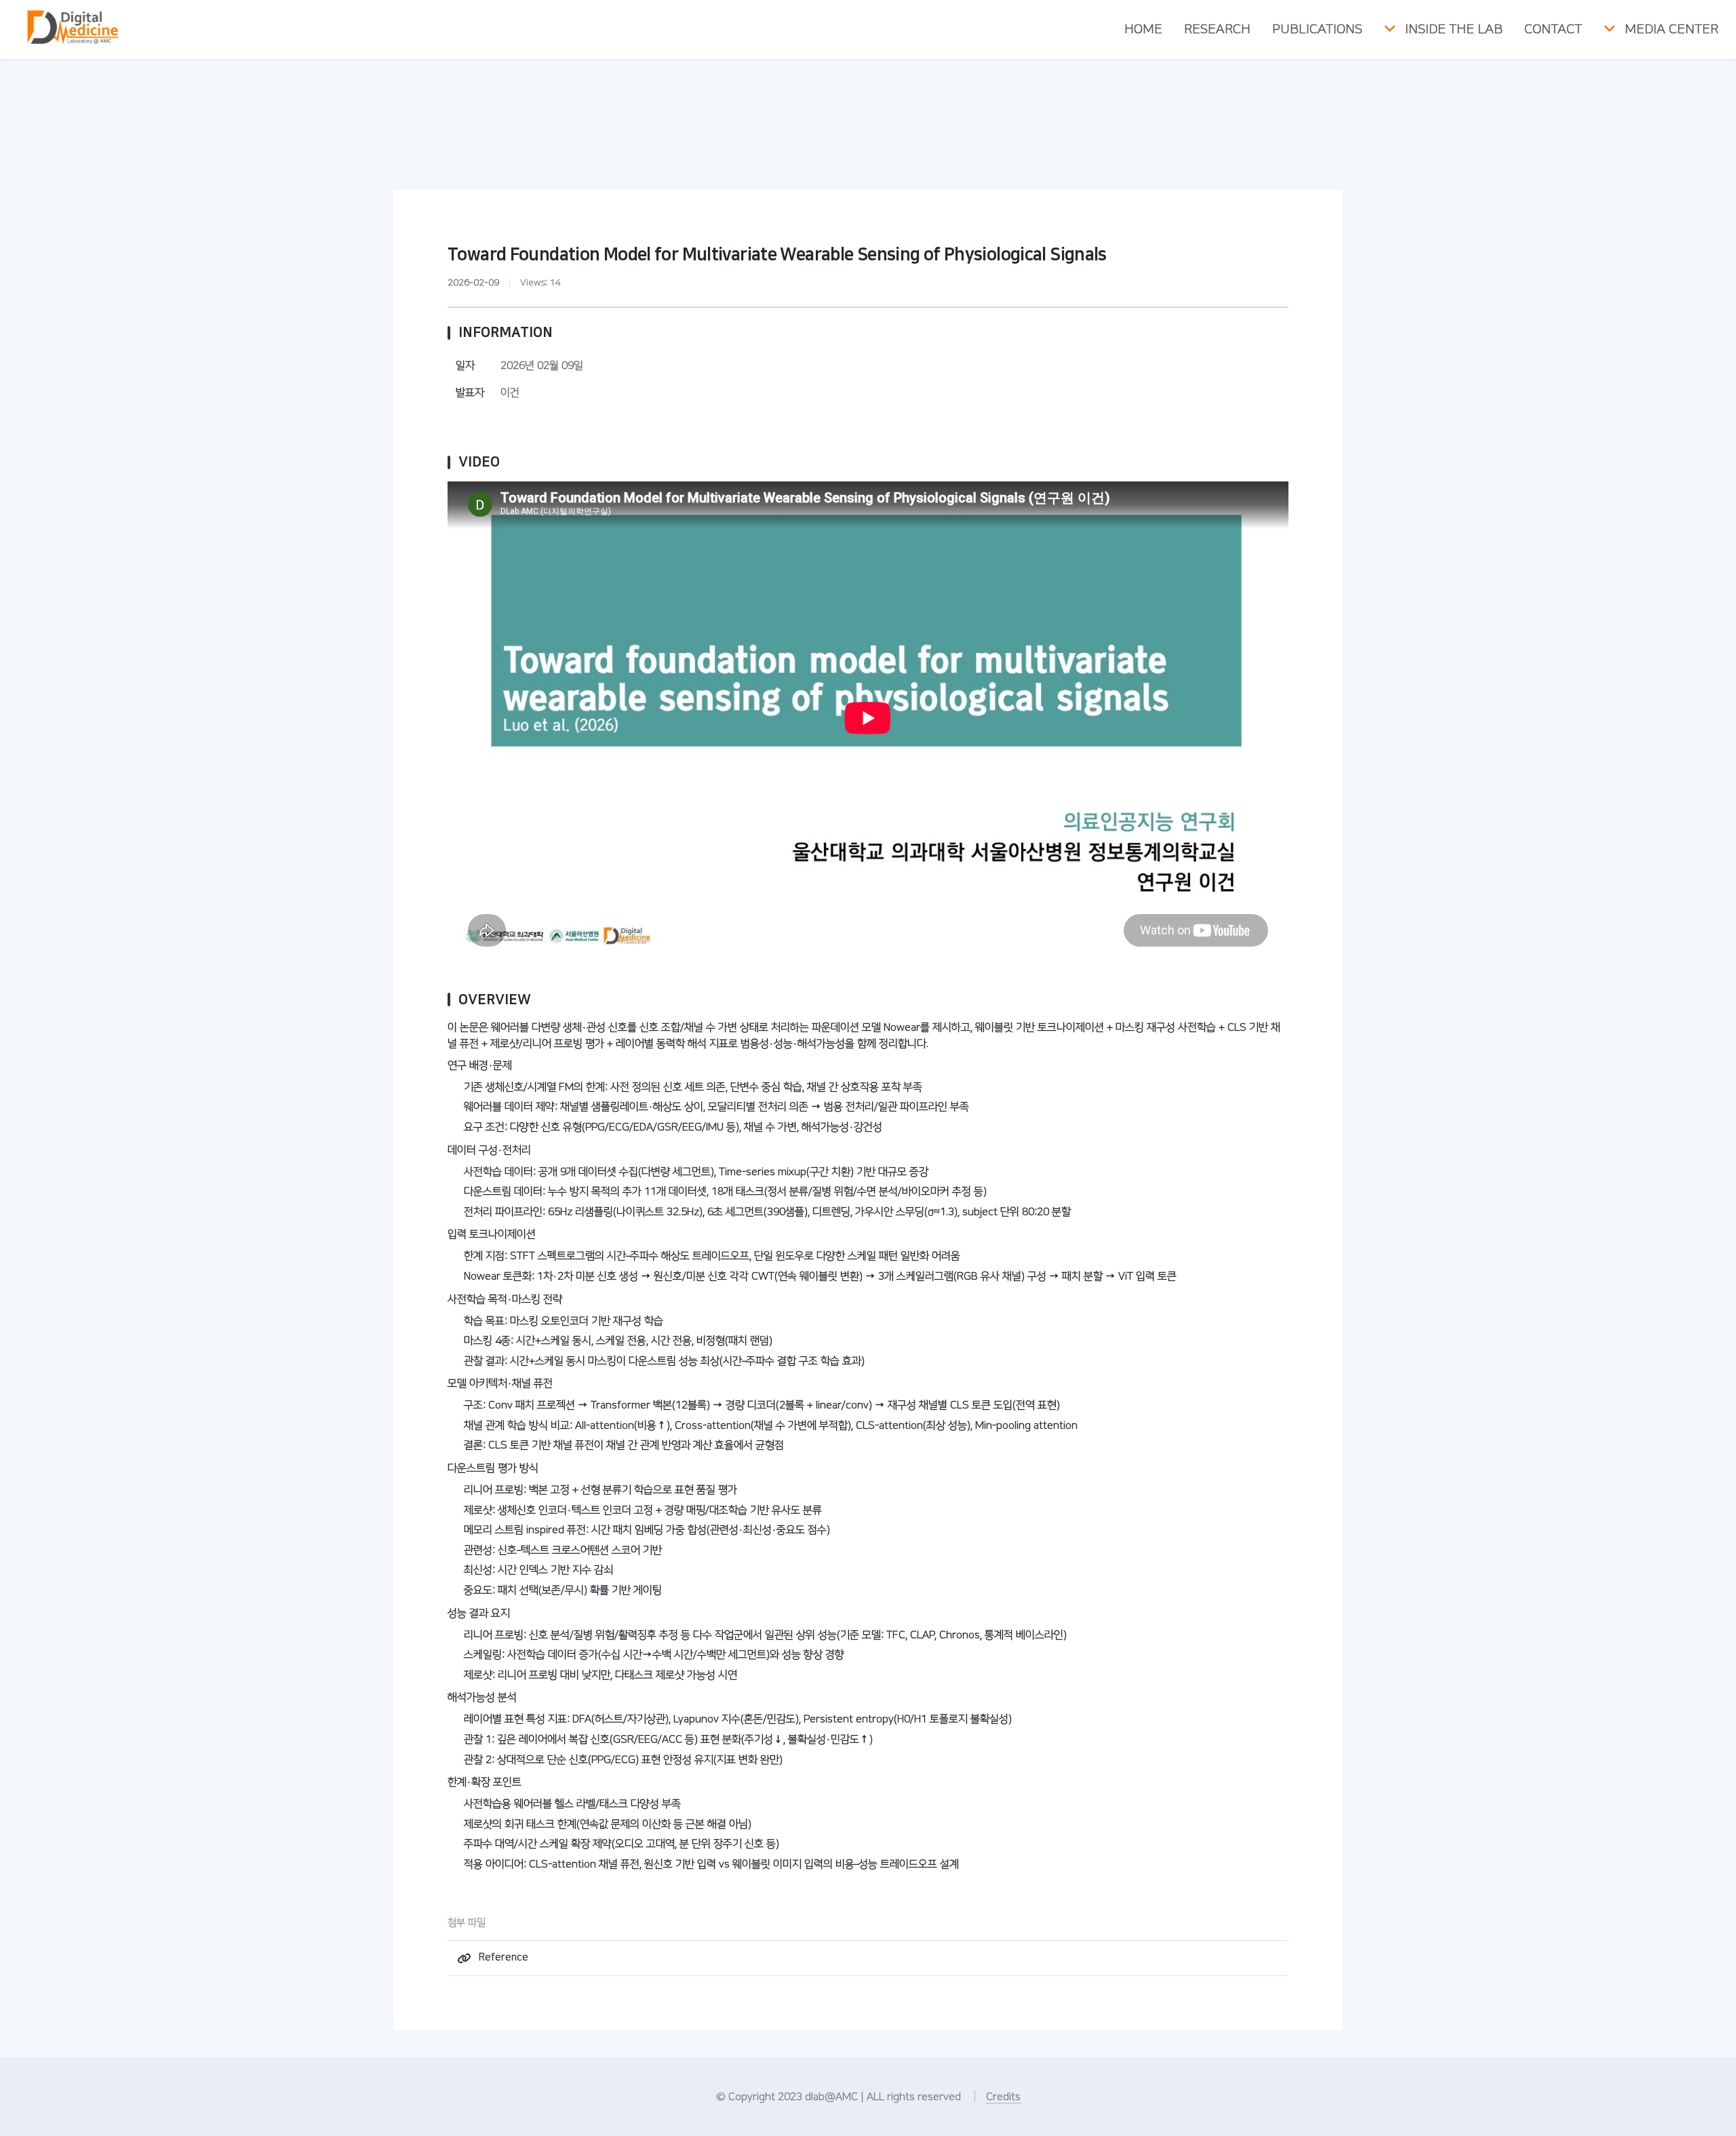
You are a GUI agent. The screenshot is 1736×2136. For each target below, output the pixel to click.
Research (1217, 29)
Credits (1003, 2097)
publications (1317, 29)
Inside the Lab (1454, 29)
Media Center (1672, 29)
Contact (1553, 29)
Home (1143, 29)
